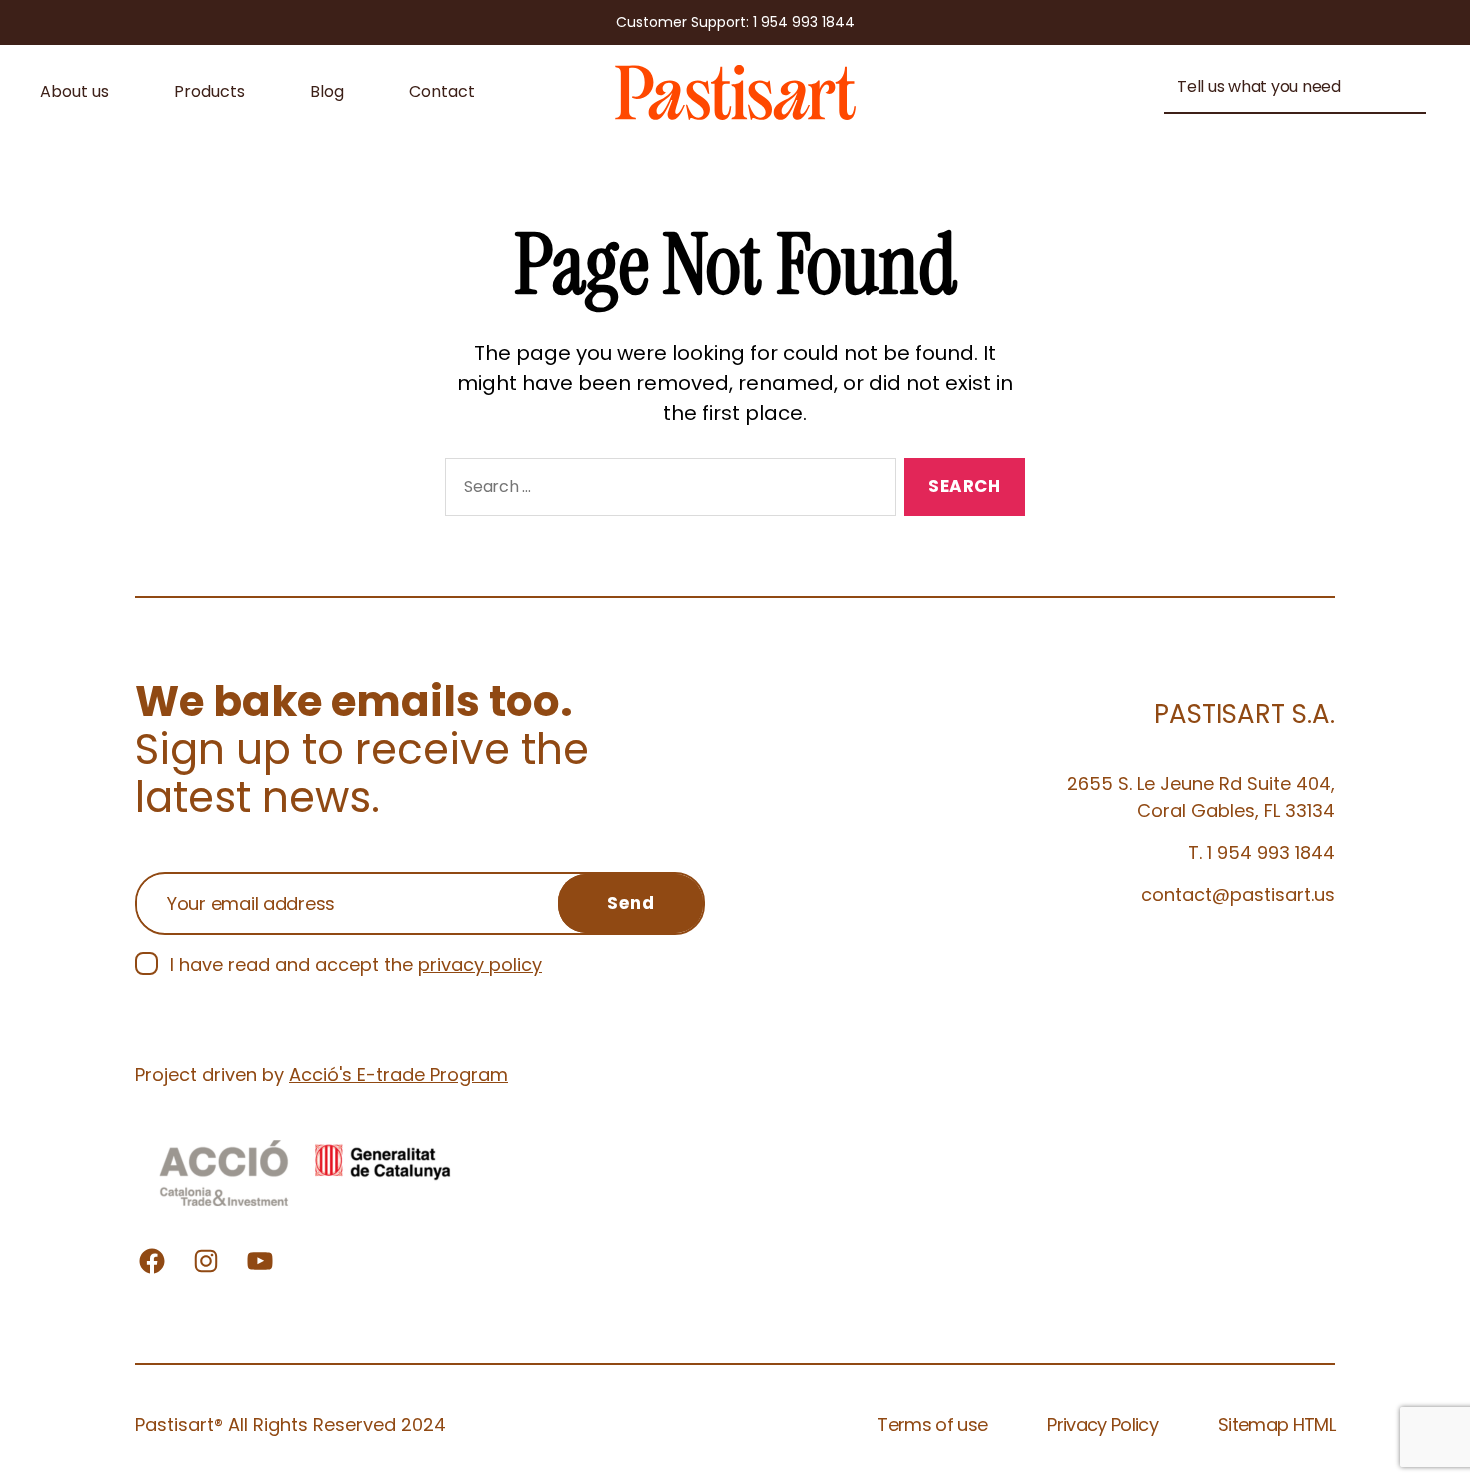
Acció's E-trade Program (398, 1074)
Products (209, 91)
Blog (327, 91)
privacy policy (480, 964)
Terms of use (932, 1424)
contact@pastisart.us (1238, 894)
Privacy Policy (1102, 1424)
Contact (442, 91)
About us (74, 91)
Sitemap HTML (1276, 1424)
